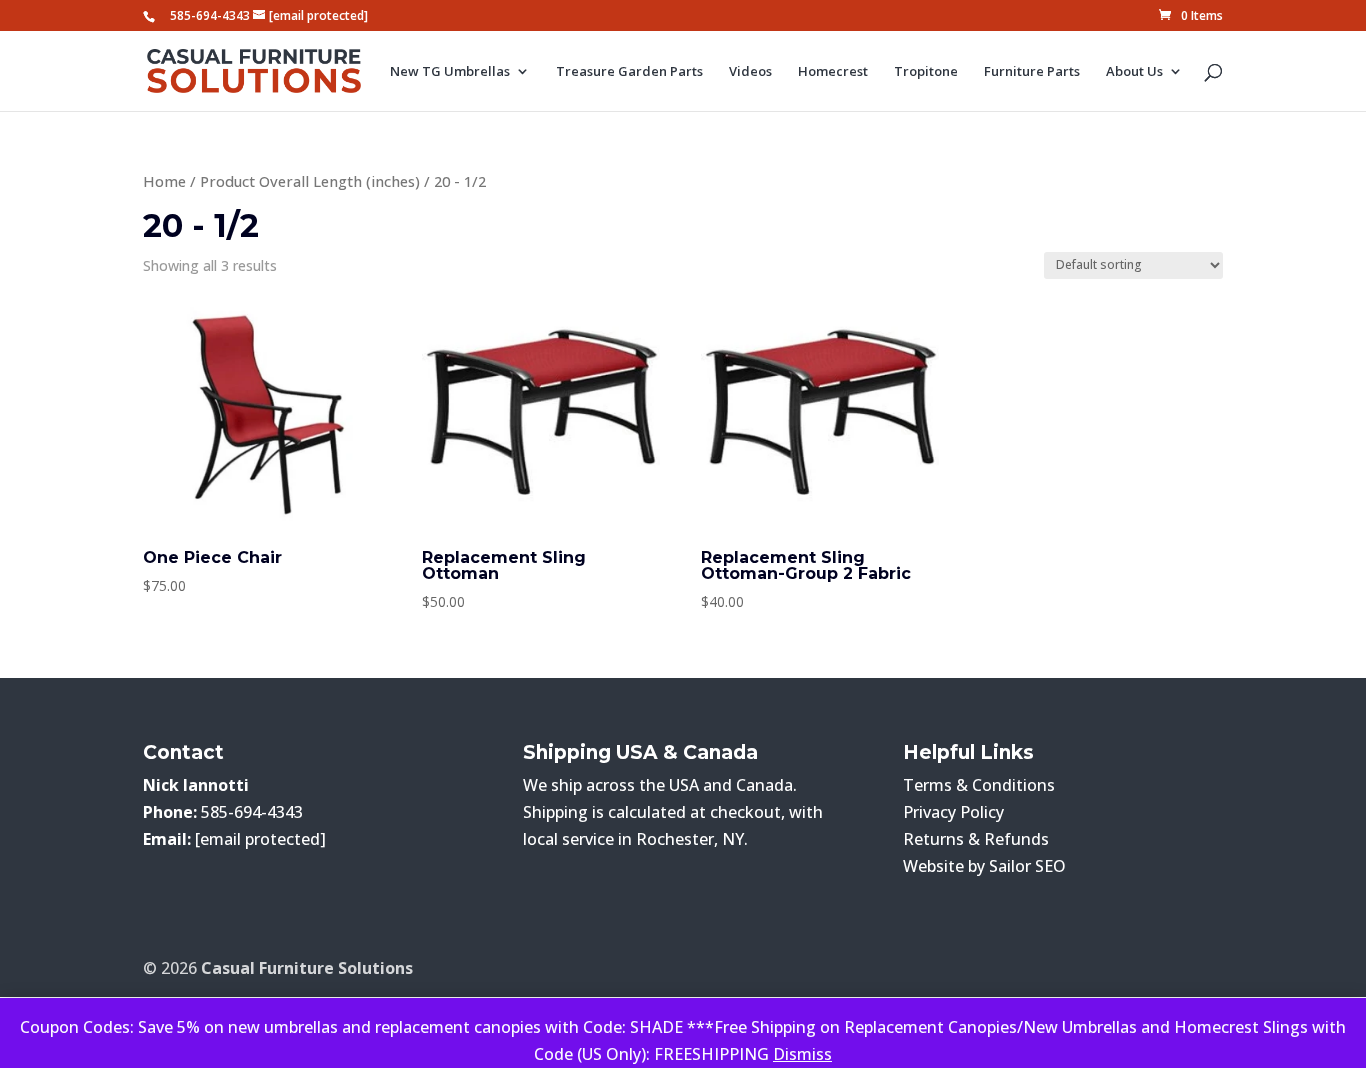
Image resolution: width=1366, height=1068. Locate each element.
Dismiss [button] (802, 1054)
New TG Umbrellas (450, 72)
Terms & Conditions (979, 785)
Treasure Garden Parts (629, 72)
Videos (750, 72)
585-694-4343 (210, 15)
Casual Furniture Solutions (307, 968)
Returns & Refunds (976, 839)
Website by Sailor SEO (984, 866)
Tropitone (926, 72)
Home (164, 181)
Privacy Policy (953, 812)
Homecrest (833, 72)
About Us (1134, 72)
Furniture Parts (1032, 72)
